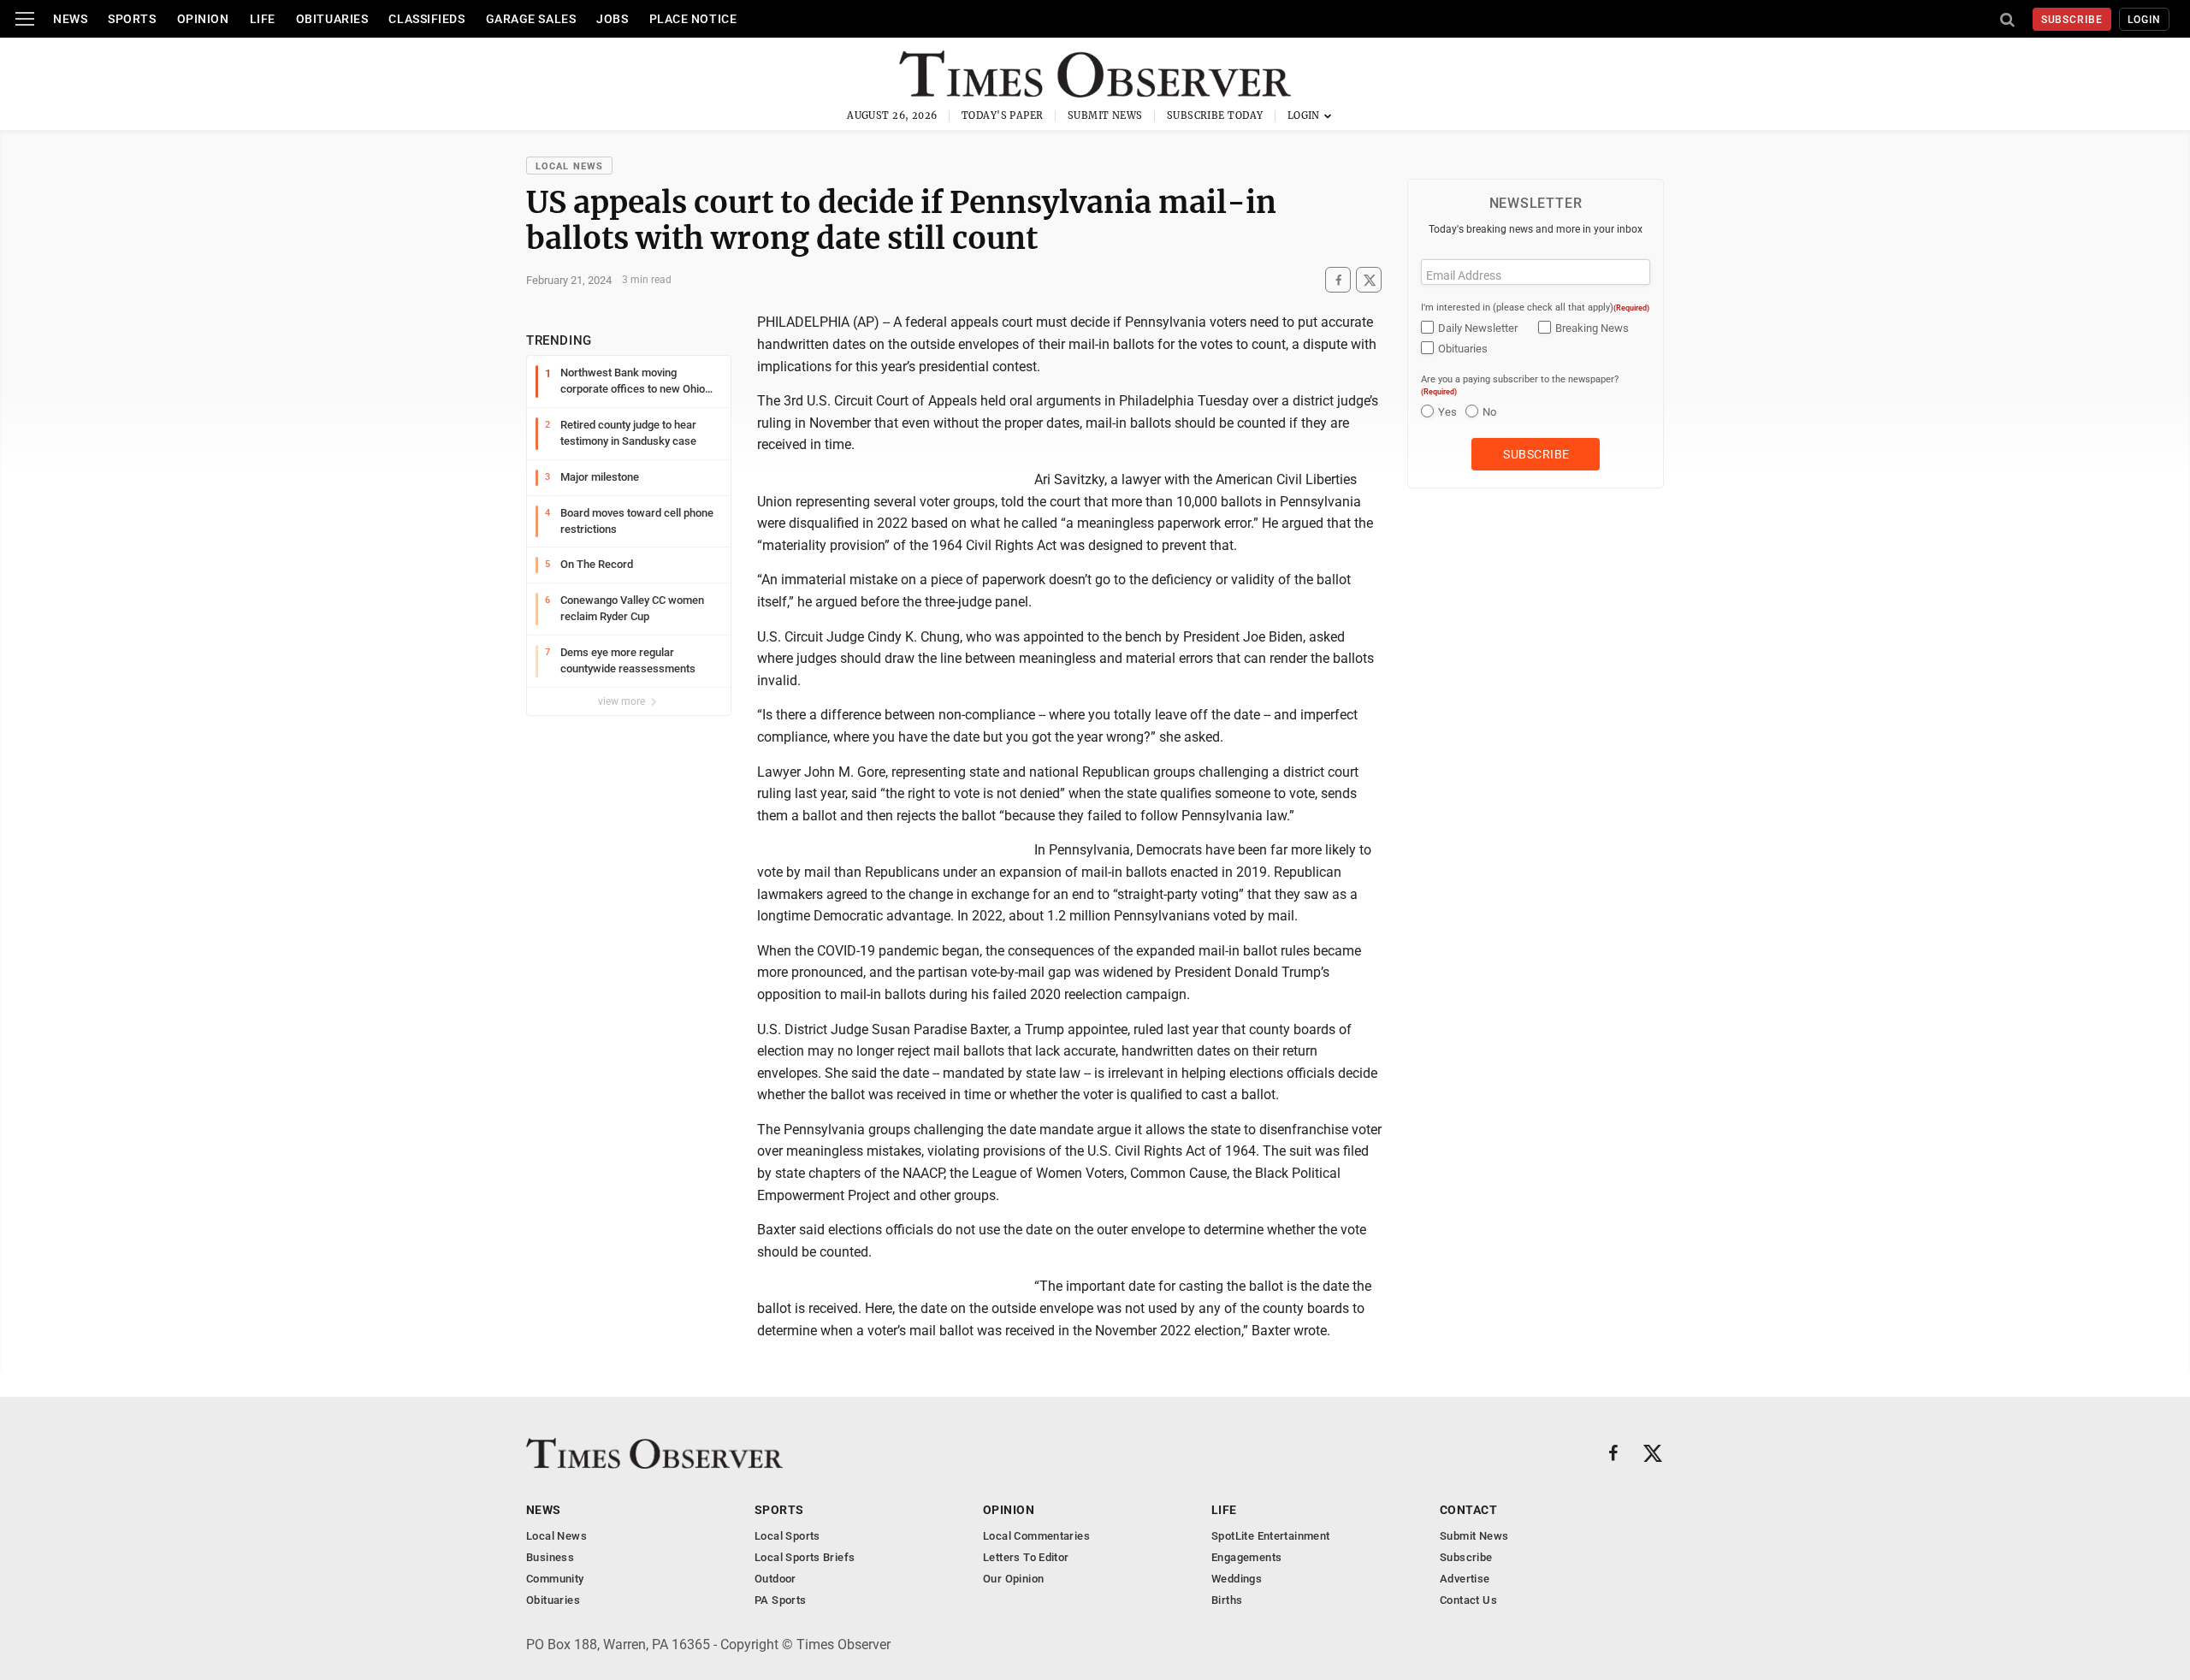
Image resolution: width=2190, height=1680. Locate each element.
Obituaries (332, 19)
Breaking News (1592, 328)
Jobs (612, 19)
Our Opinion (1013, 1579)
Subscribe (2072, 20)
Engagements (1246, 1557)
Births (1227, 1600)
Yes (1447, 412)
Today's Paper (1003, 115)
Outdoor (775, 1579)
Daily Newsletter (1478, 328)
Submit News (1105, 115)
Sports (132, 19)
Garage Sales (531, 19)
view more (623, 701)
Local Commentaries (1036, 1536)
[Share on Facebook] (1338, 280)
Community (555, 1579)
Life (263, 19)
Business (550, 1557)
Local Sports (787, 1536)
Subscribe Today (1215, 115)
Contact (1468, 1510)
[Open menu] (25, 19)
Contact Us (1468, 1600)
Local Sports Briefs (805, 1557)
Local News (569, 166)
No (1489, 412)
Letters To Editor (1026, 1557)
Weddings (1237, 1579)
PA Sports (781, 1600)
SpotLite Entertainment (1271, 1536)
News (70, 19)
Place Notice (693, 19)
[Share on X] (1369, 280)
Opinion (203, 19)
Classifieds (426, 19)
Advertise (1465, 1579)
